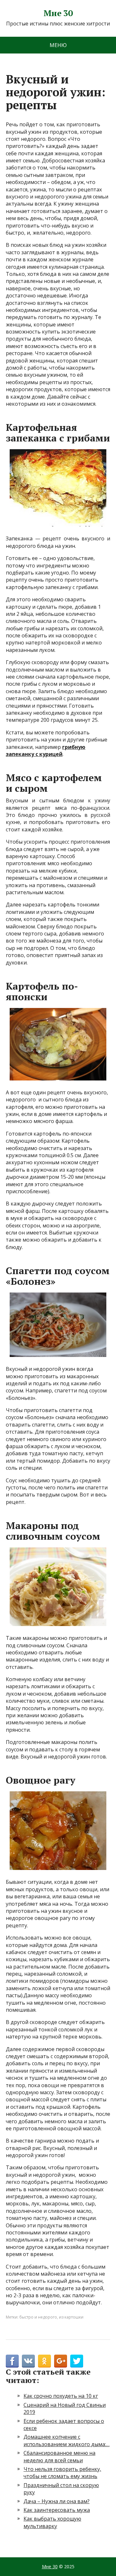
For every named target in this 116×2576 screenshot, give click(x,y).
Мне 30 (58, 13)
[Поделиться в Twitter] (77, 2361)
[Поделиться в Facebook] (12, 2361)
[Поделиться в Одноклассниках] (44, 2361)
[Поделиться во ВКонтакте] (28, 2361)
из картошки (71, 2317)
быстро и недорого (38, 2317)
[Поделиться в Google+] (61, 2361)
